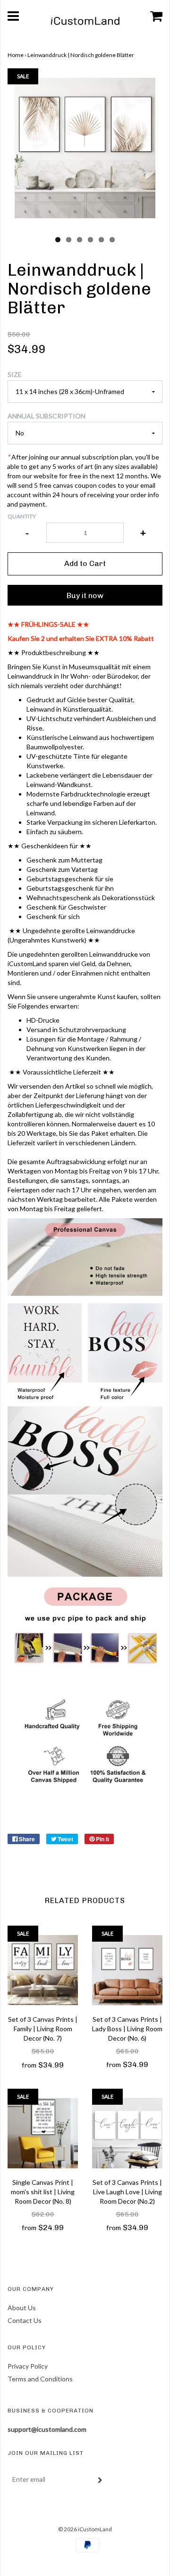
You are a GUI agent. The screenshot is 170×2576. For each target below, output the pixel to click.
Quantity (22, 516)
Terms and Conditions (40, 2379)
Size (15, 374)
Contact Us (25, 2320)
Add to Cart (85, 563)
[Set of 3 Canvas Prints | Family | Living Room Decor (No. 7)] (43, 1970)
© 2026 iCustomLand (85, 2529)
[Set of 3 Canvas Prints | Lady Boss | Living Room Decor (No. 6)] (127, 1970)
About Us (22, 2308)
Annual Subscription (47, 416)
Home (16, 55)
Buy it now (85, 595)
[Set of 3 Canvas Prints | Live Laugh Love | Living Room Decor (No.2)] (127, 2133)
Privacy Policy (28, 2366)
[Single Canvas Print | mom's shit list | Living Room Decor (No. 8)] (43, 2133)
